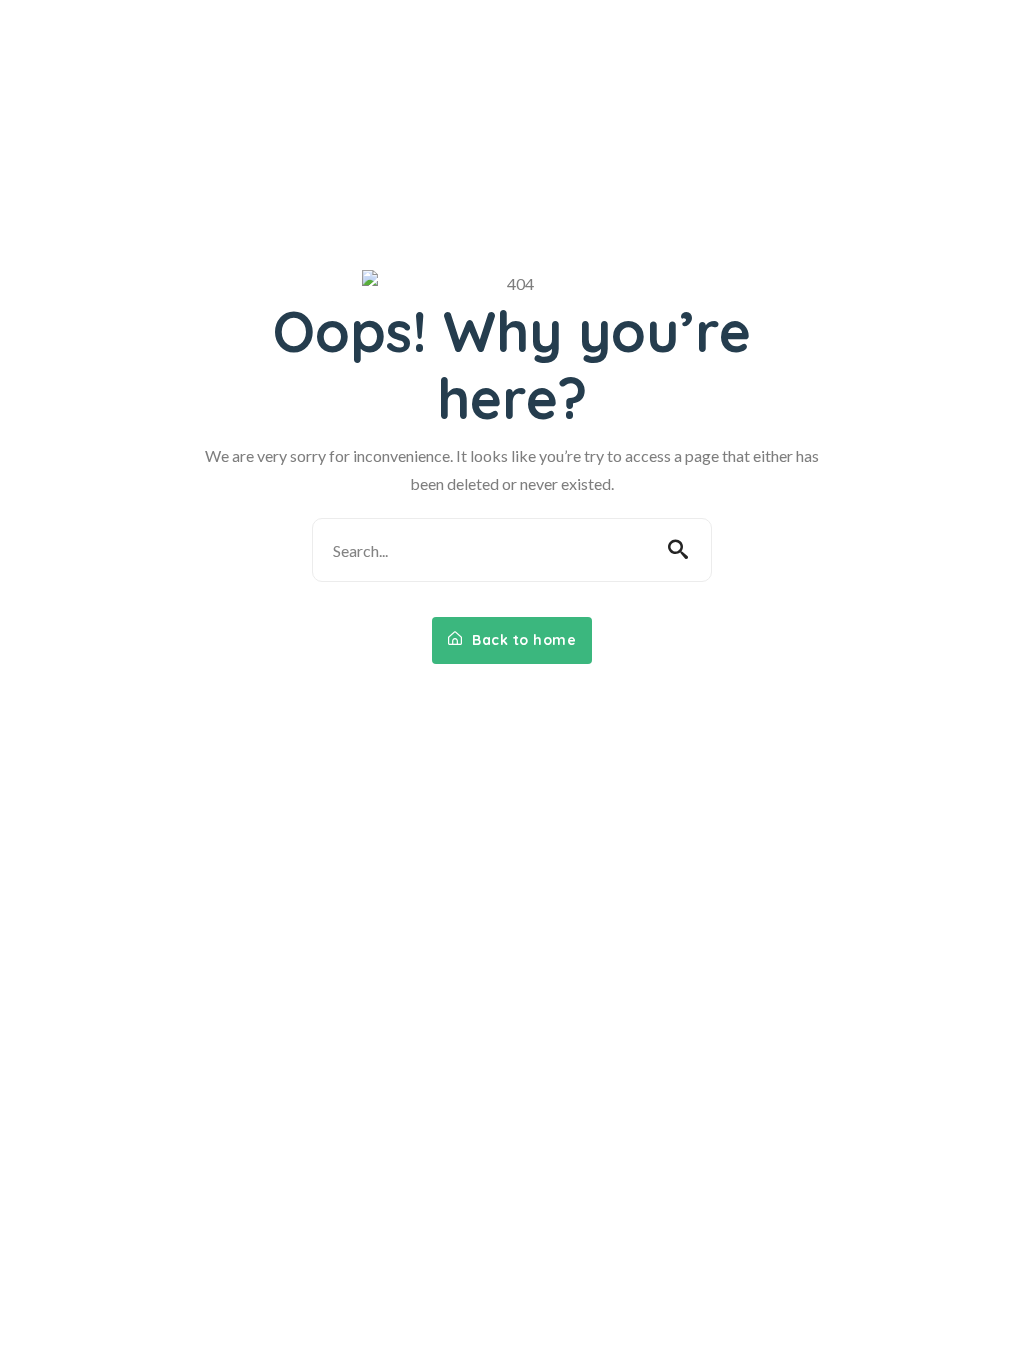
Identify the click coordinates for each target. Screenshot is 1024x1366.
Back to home (522, 640)
